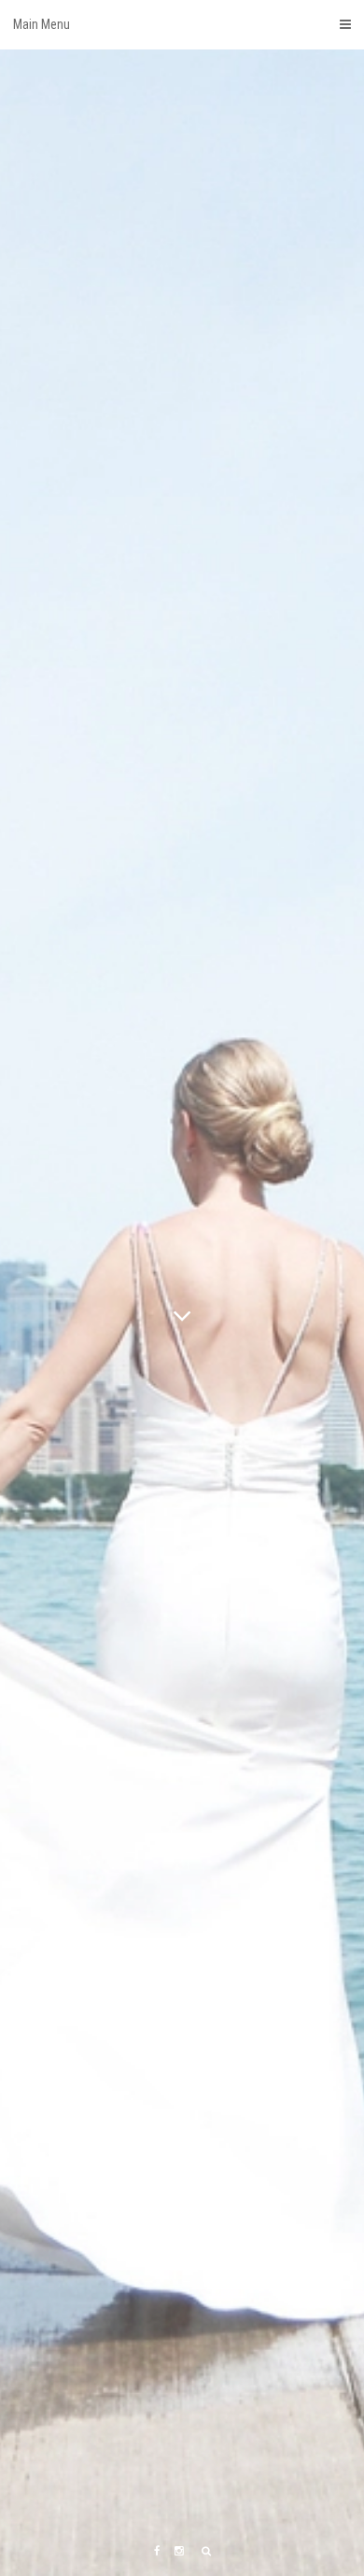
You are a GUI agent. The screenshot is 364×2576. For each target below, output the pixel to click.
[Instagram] (179, 2551)
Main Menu (42, 24)
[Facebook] (157, 2551)
